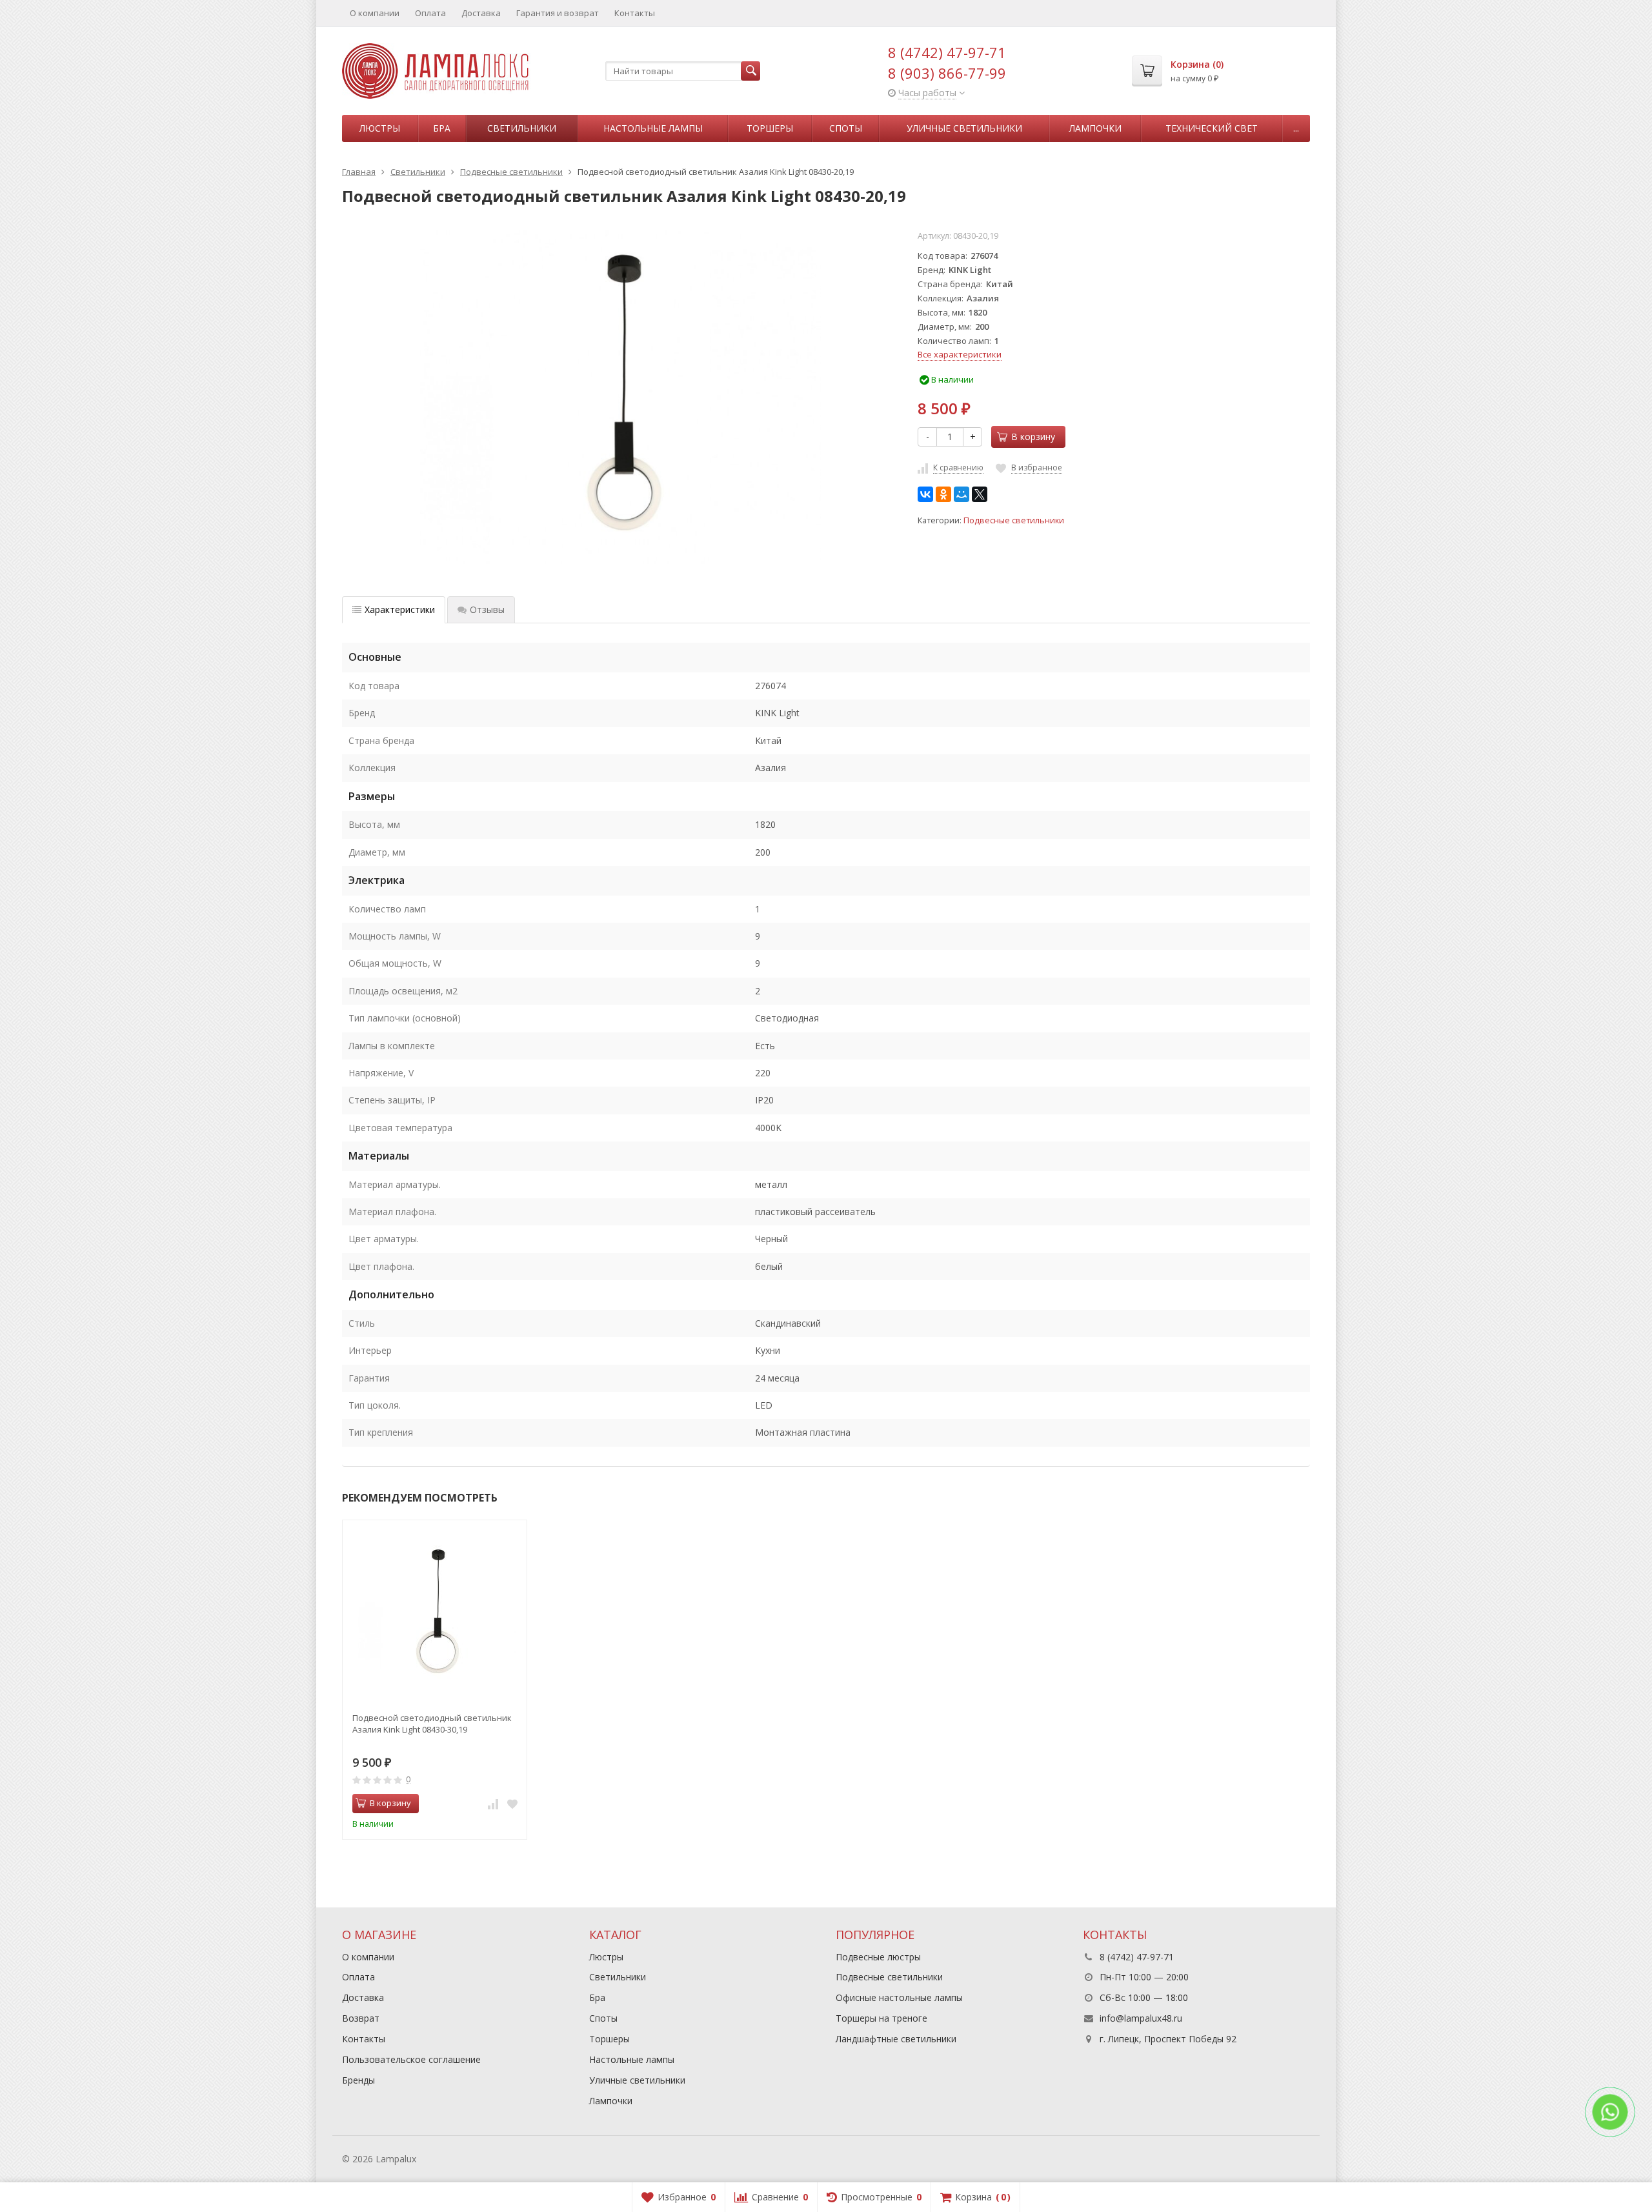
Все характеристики (960, 354)
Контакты (635, 13)
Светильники (522, 128)
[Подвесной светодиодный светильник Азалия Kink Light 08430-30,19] (435, 1612)
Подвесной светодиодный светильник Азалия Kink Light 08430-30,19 (432, 1724)
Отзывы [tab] (487, 609)
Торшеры (770, 128)
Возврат (361, 2018)
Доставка (481, 13)
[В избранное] (512, 1804)
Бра (442, 128)
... (1296, 128)
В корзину (1033, 437)
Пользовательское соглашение (411, 2059)
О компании (375, 13)
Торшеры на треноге (881, 2018)
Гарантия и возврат (558, 13)
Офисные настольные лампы (899, 1997)
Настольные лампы (653, 128)
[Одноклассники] (943, 494)
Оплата (430, 13)
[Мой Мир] (962, 494)
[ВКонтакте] (925, 494)
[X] (980, 494)
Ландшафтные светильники (896, 2039)
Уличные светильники (964, 128)
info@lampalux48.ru (1141, 2018)
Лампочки (1095, 128)
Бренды (358, 2080)
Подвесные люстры (878, 1957)
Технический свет (1212, 128)
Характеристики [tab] (400, 609)
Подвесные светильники (1014, 520)
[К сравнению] (493, 1804)
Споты (846, 128)
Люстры (380, 128)
